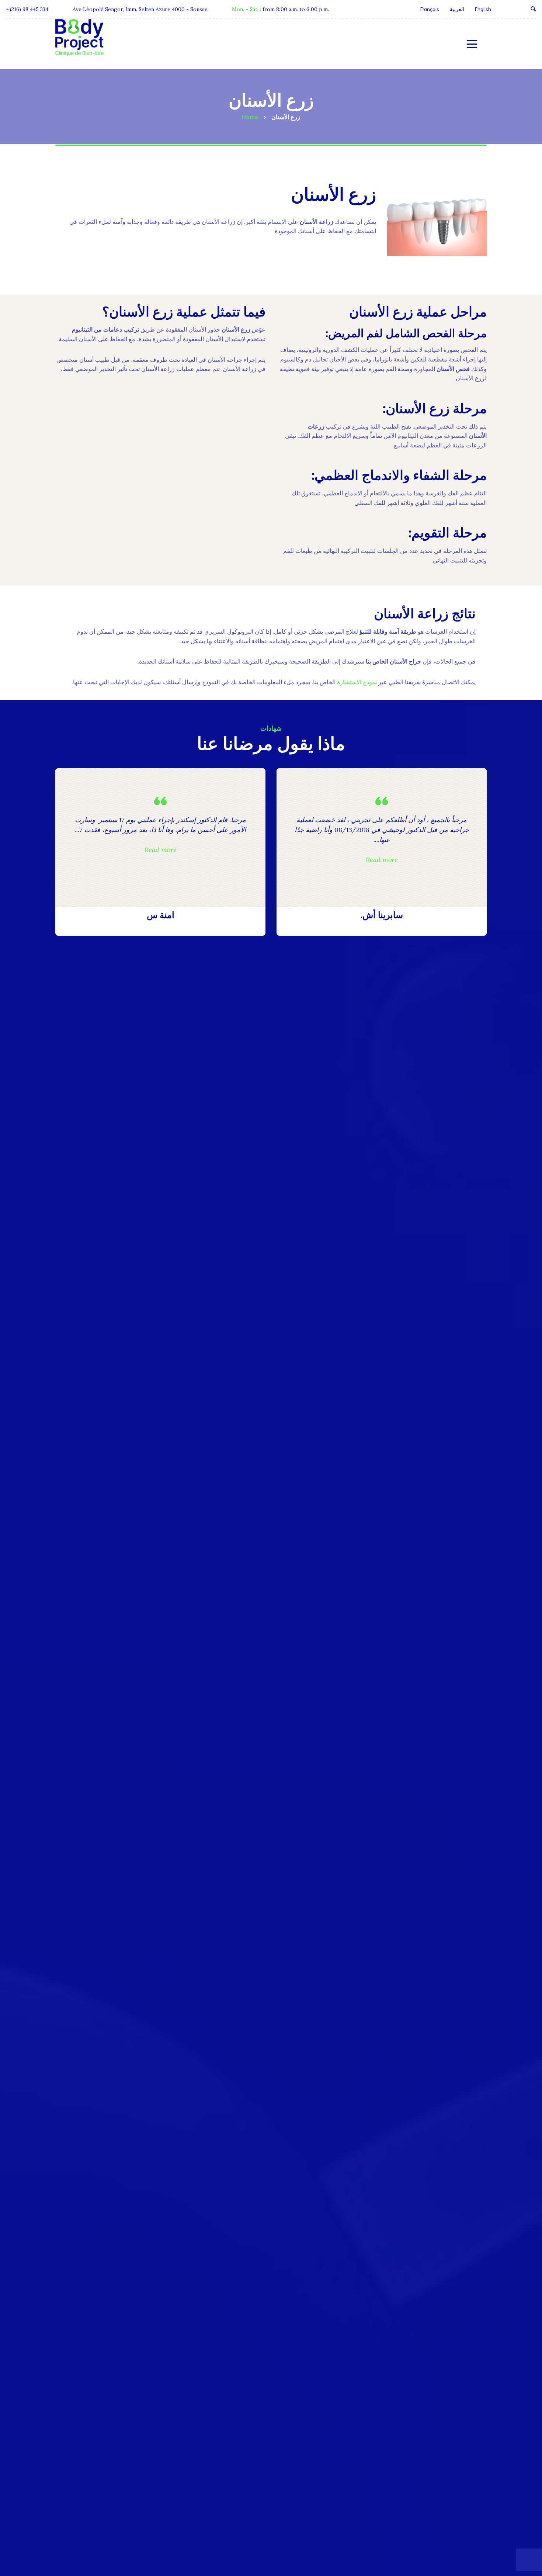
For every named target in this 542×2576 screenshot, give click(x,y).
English (483, 9)
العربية (457, 9)
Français (430, 9)
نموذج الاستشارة (357, 682)
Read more (382, 860)
